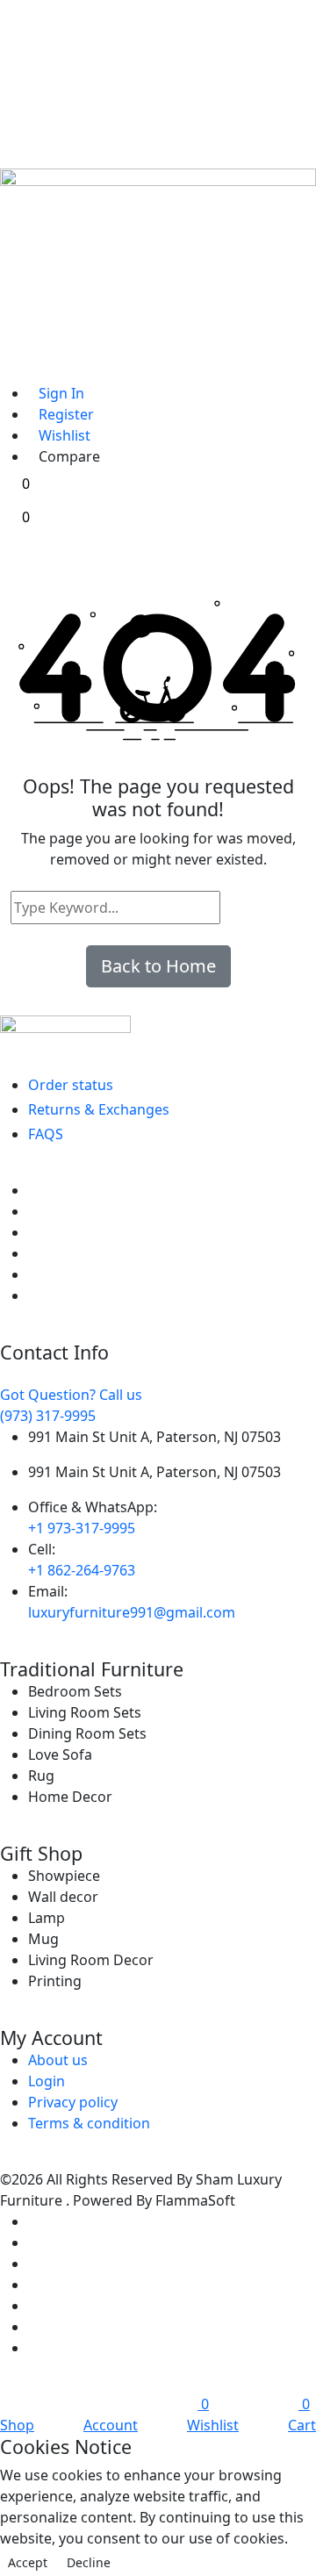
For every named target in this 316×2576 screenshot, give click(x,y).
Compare (69, 456)
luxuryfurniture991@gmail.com (132, 1612)
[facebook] (33, 1190)
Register (66, 414)
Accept (28, 2562)
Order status (71, 1085)
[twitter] (33, 1211)
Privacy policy (73, 2102)
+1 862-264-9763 (82, 1570)
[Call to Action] (17, 366)
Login (47, 2081)
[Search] (237, 908)
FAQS (46, 1134)
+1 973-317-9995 (82, 1528)
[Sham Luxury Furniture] (158, 1033)
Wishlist (65, 435)
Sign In (61, 393)
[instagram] (33, 1274)
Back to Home (158, 966)
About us (58, 2060)
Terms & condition (89, 2123)
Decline (89, 2562)
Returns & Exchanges (99, 1109)
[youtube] (33, 1295)
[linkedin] (33, 1253)
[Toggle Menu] (17, 312)
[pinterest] (33, 1232)
